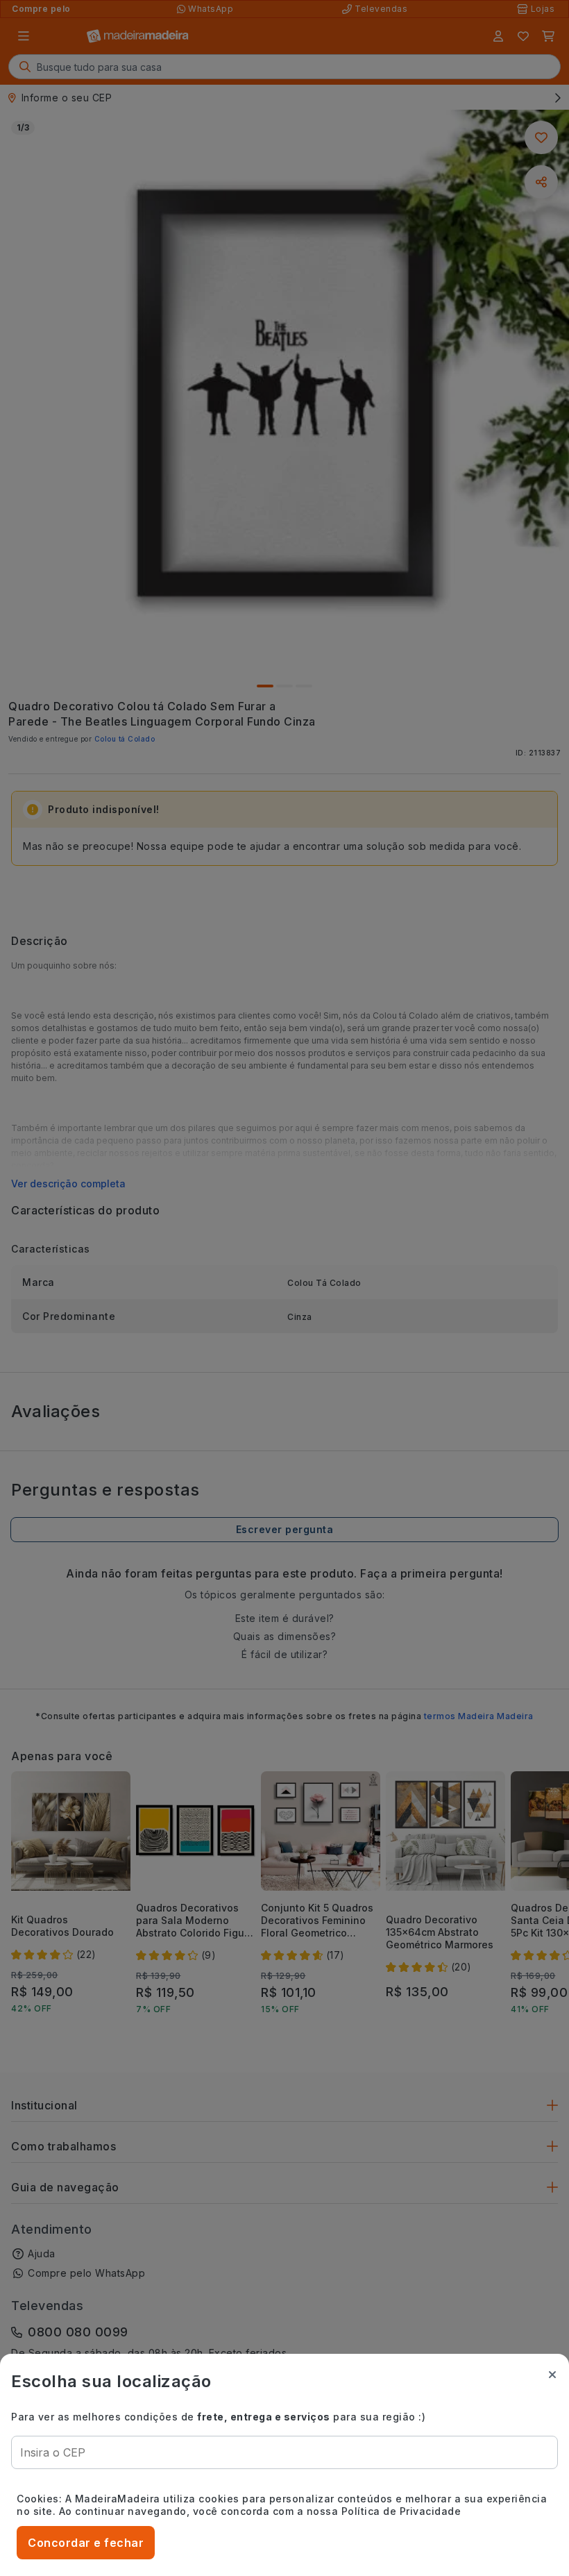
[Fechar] (552, 2375)
